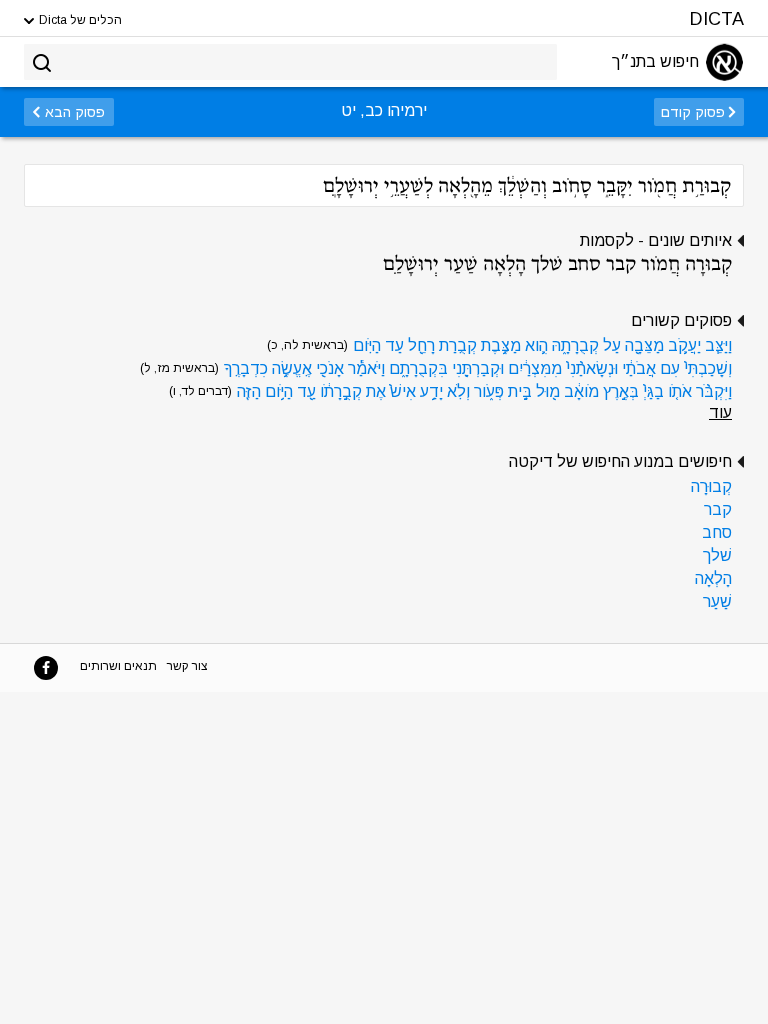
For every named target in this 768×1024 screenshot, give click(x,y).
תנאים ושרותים (118, 666)
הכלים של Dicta (79, 20)
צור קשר (187, 666)
